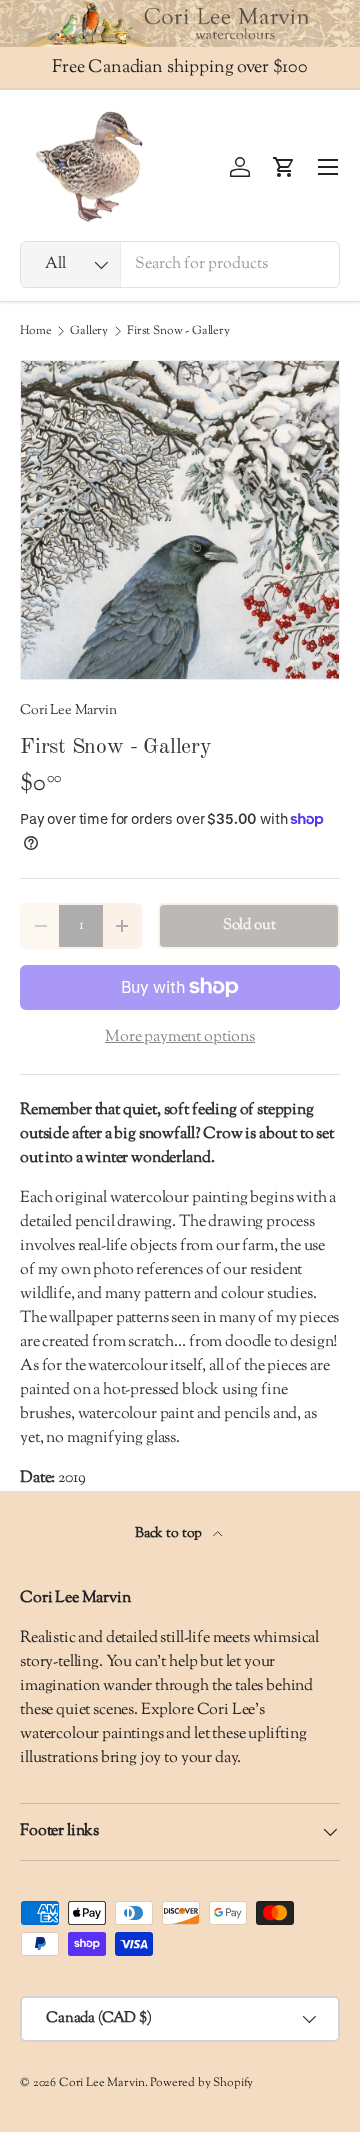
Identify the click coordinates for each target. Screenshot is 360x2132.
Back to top (170, 1533)
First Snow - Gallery (178, 331)
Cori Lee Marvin (68, 710)
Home (35, 331)
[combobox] (180, 264)
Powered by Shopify (201, 2083)
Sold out (249, 925)
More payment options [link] (180, 1037)
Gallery (89, 331)
